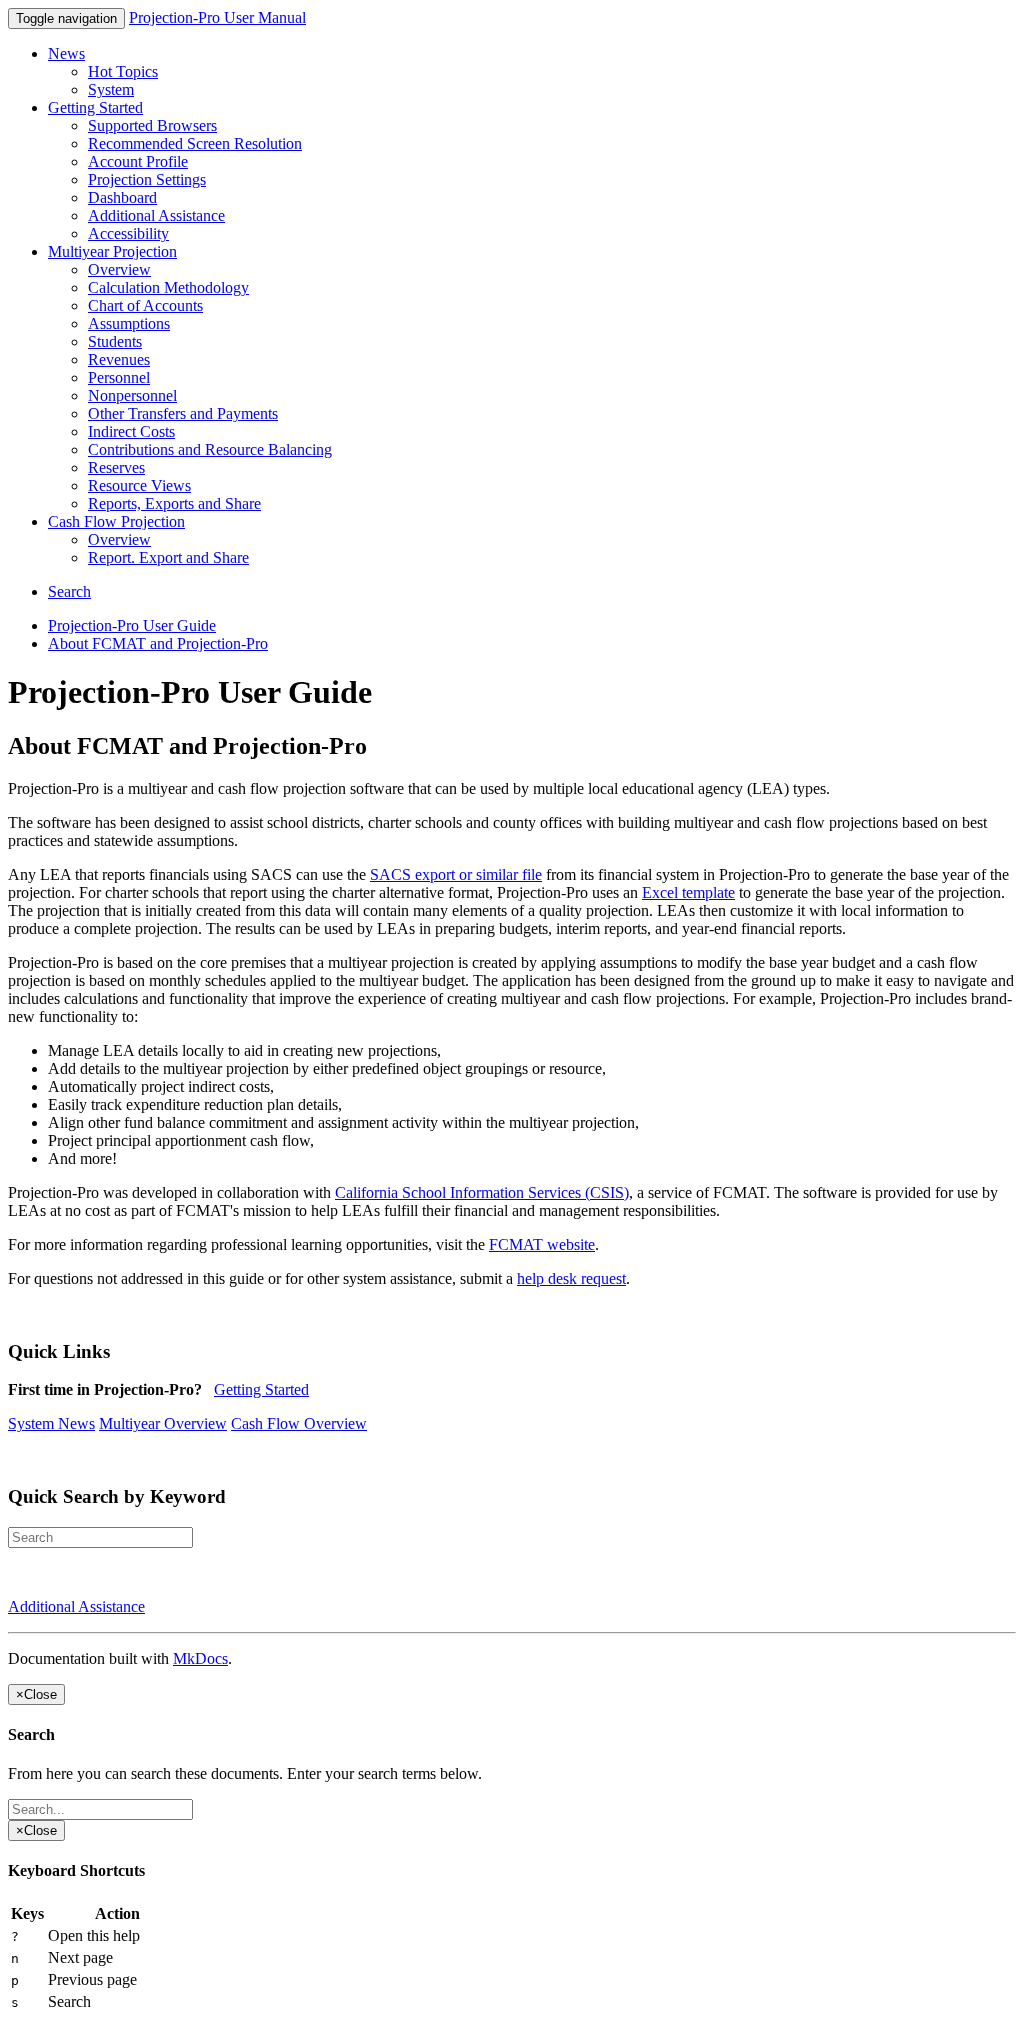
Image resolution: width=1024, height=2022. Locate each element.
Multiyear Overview (163, 1423)
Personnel (119, 377)
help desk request (571, 1278)
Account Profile (138, 161)
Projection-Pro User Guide (132, 625)
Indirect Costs (131, 431)
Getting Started (95, 107)
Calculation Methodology (168, 287)
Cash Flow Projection (116, 521)
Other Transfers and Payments (183, 413)
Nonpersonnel (132, 395)
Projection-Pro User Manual (217, 17)
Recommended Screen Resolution (195, 143)
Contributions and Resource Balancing (210, 449)
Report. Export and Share (168, 557)
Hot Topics (123, 71)
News (66, 53)
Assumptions (129, 323)
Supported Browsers (152, 125)
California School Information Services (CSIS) (482, 1192)
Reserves (116, 467)
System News (51, 1423)
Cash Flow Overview (299, 1423)
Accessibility (128, 233)
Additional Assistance (156, 215)
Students (115, 341)
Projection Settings (147, 179)
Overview (119, 269)
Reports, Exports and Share (174, 503)
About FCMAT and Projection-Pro (158, 643)
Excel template (688, 892)
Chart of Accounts (145, 305)
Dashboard (122, 197)
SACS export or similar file (456, 874)
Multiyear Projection (112, 251)
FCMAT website (542, 1244)
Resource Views (139, 485)
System (111, 89)
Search (69, 591)
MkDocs (200, 1658)
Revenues (119, 359)
